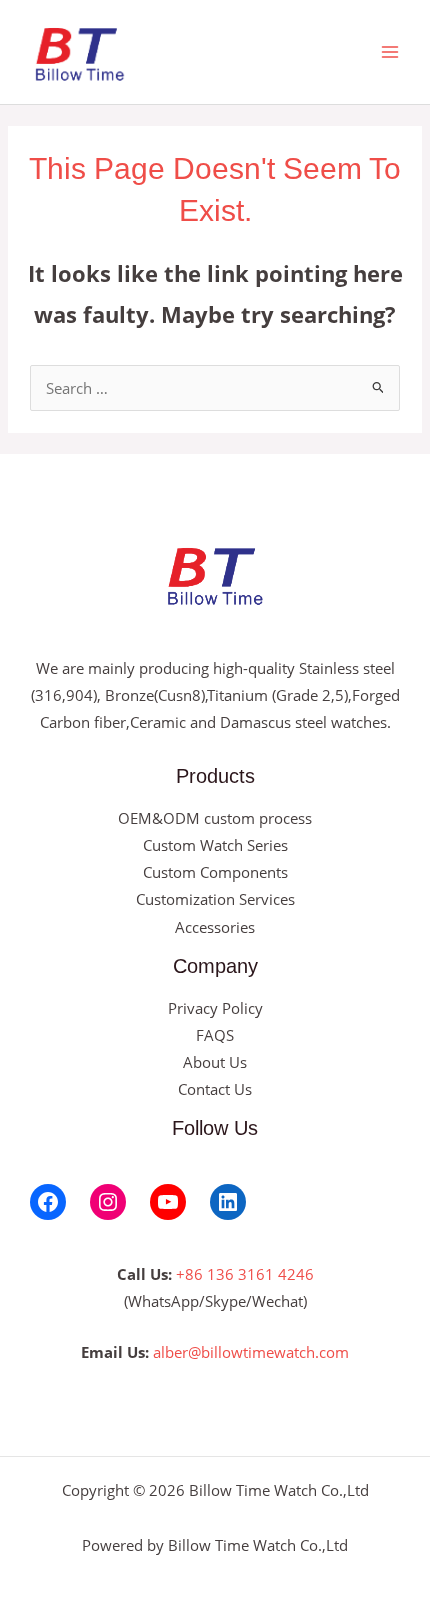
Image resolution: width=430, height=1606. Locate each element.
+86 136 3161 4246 (245, 1274)
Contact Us (215, 1089)
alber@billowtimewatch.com (251, 1352)
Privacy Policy (215, 1008)
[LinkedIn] (228, 1202)
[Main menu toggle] (390, 52)
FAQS (215, 1035)
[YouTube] (168, 1202)
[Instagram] (108, 1202)
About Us (215, 1062)
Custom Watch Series (215, 845)
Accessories (215, 927)
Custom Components (215, 872)
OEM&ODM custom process (215, 818)
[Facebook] (48, 1202)
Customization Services (215, 899)
